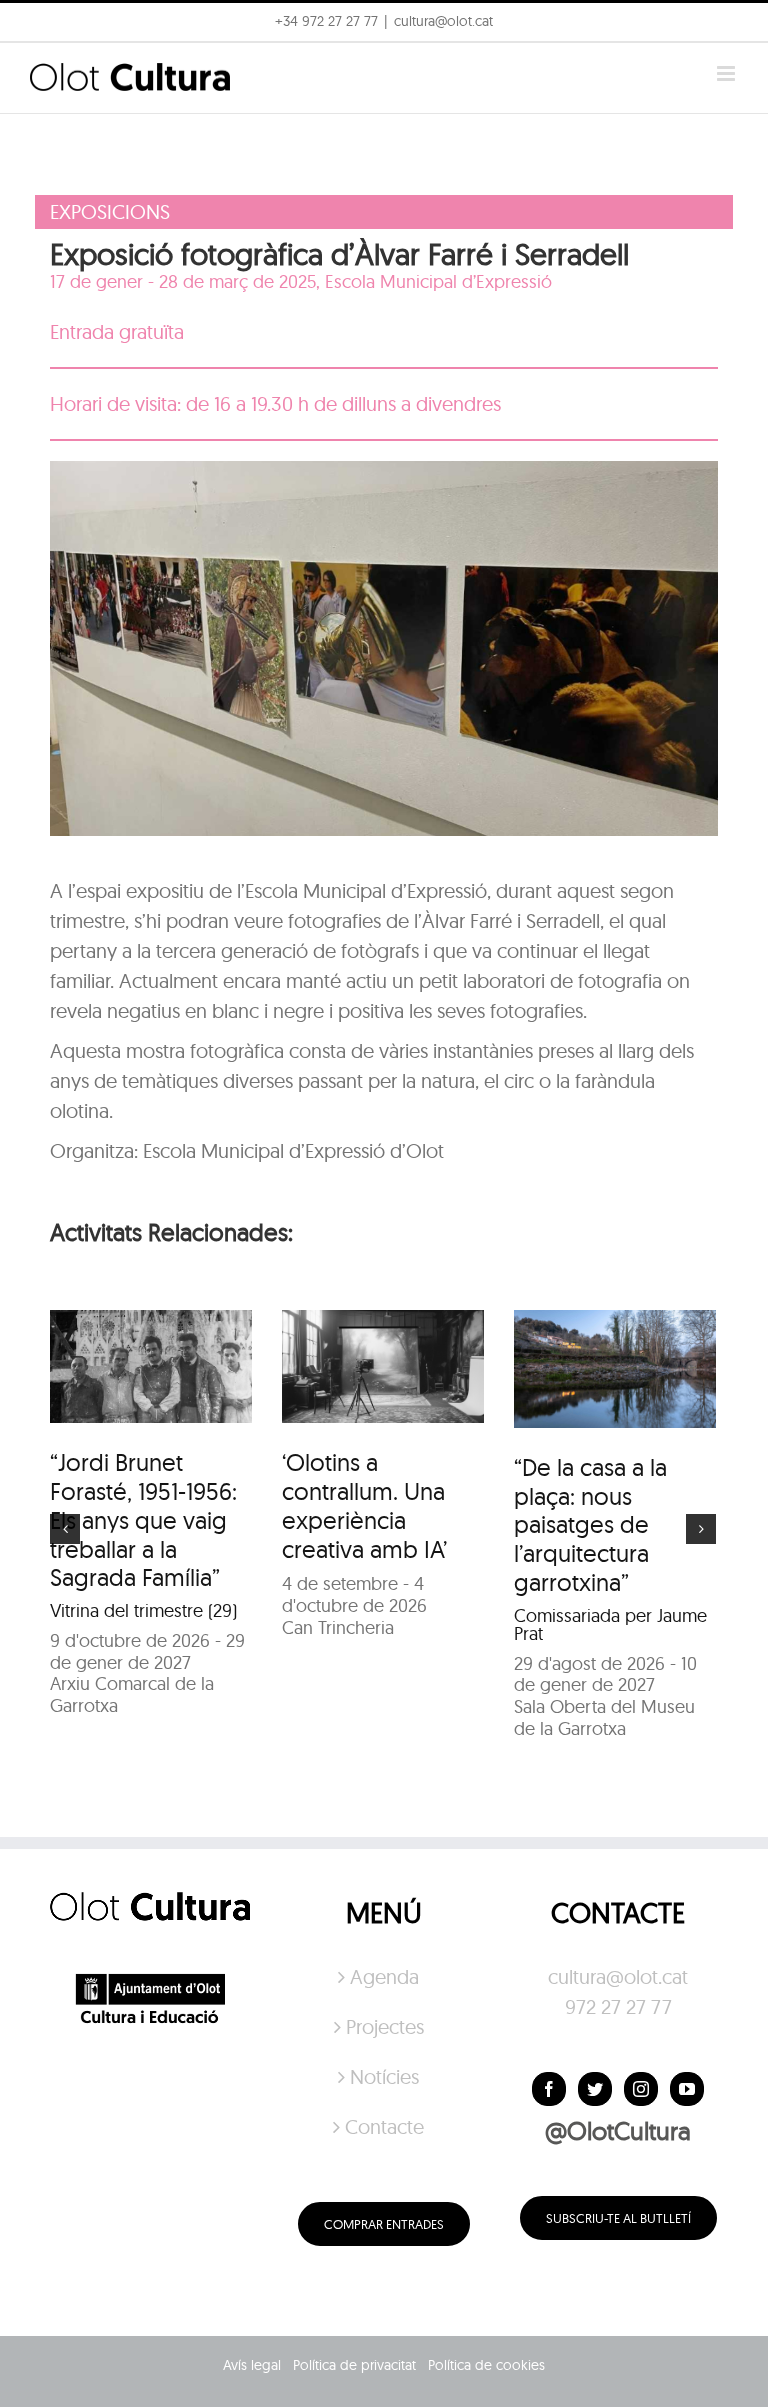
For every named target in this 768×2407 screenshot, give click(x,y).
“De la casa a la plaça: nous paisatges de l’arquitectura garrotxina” (590, 1524)
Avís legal (252, 2365)
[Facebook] (549, 2089)
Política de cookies (486, 2365)
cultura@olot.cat (618, 1976)
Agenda (384, 1976)
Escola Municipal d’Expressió (438, 281)
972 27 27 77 (618, 2006)
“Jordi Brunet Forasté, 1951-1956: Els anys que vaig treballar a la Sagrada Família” (143, 1519)
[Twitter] (595, 2089)
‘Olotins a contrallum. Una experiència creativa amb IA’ (364, 1505)
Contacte (384, 2126)
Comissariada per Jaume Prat (610, 1624)
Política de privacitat (354, 2365)
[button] (725, 28)
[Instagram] (641, 2089)
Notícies (384, 2076)
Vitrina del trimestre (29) (143, 1610)
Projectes (385, 2026)
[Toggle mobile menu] (727, 73)
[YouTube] (687, 2089)
